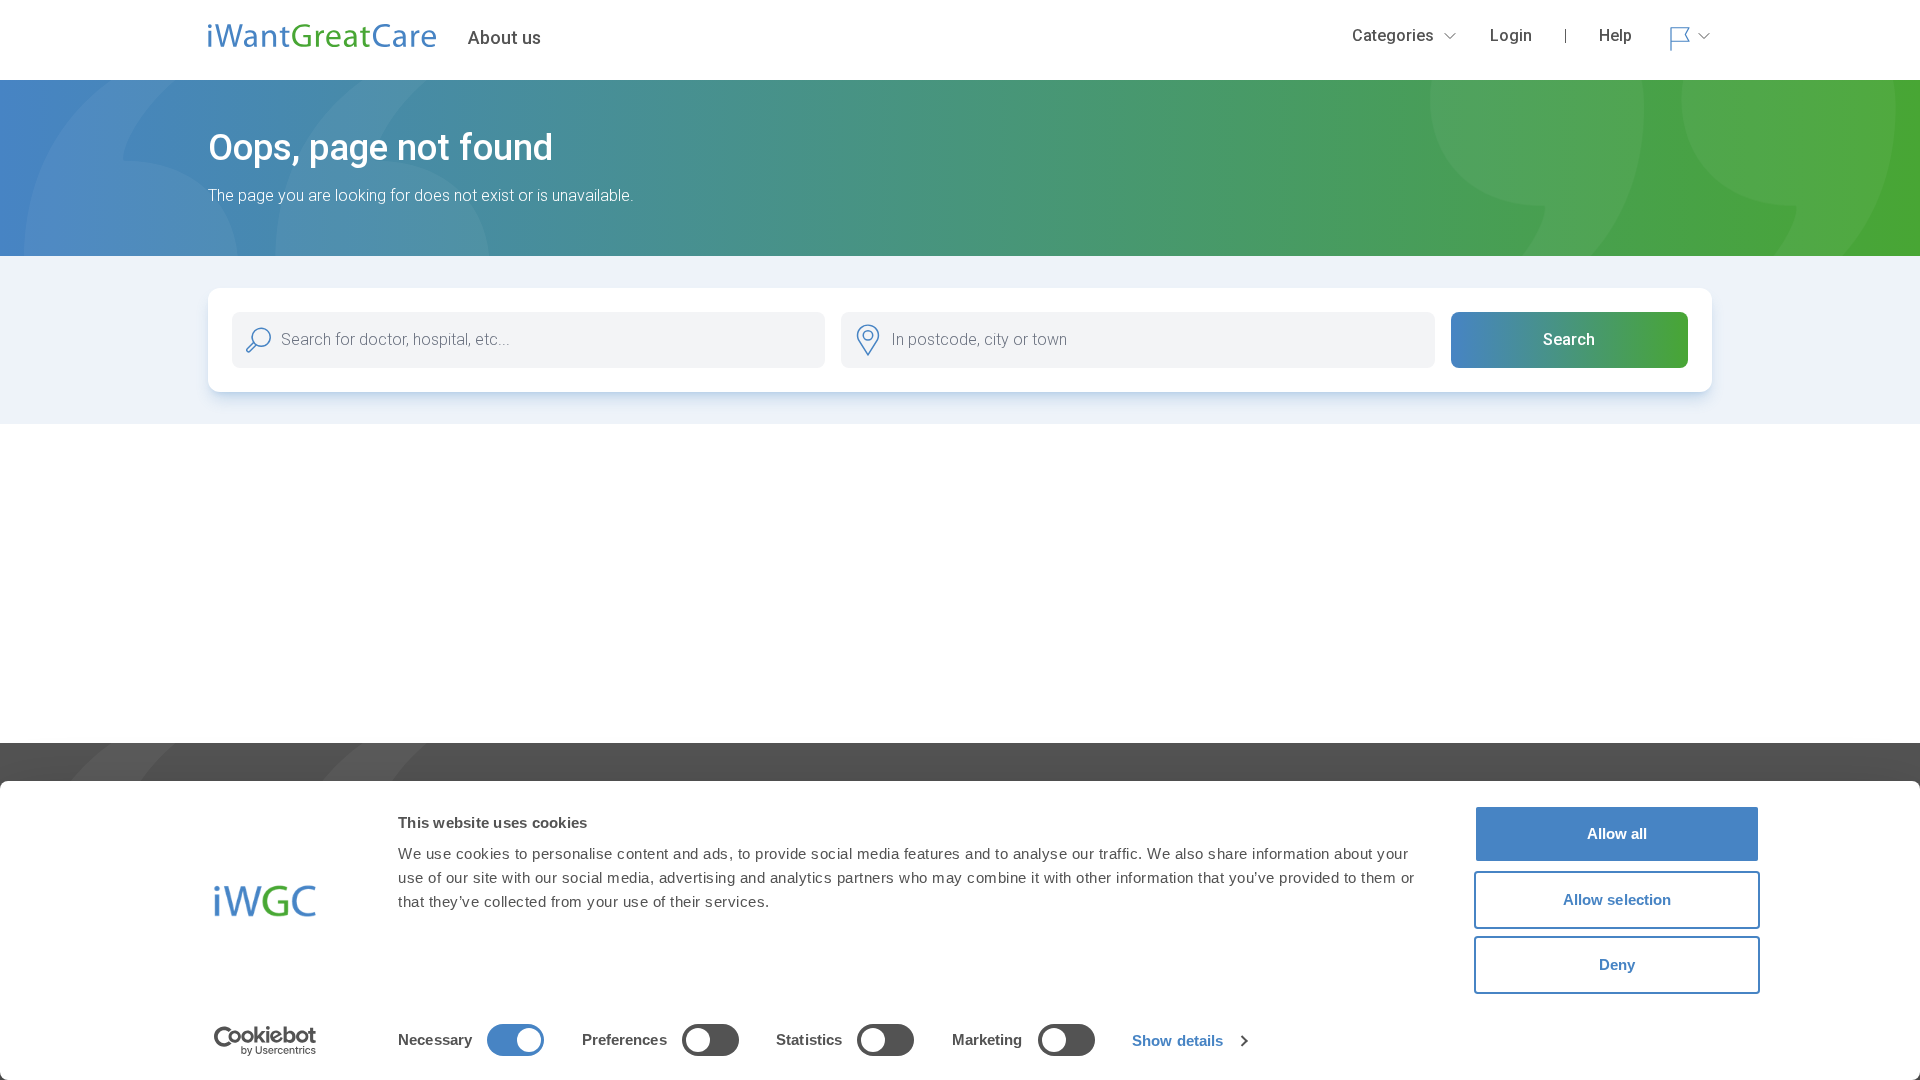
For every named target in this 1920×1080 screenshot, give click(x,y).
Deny (1617, 964)
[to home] (322, 44)
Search (1569, 339)
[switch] (710, 1040)
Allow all (1617, 833)
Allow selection (1617, 899)
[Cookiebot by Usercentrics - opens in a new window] (265, 1041)
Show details (1177, 1040)
